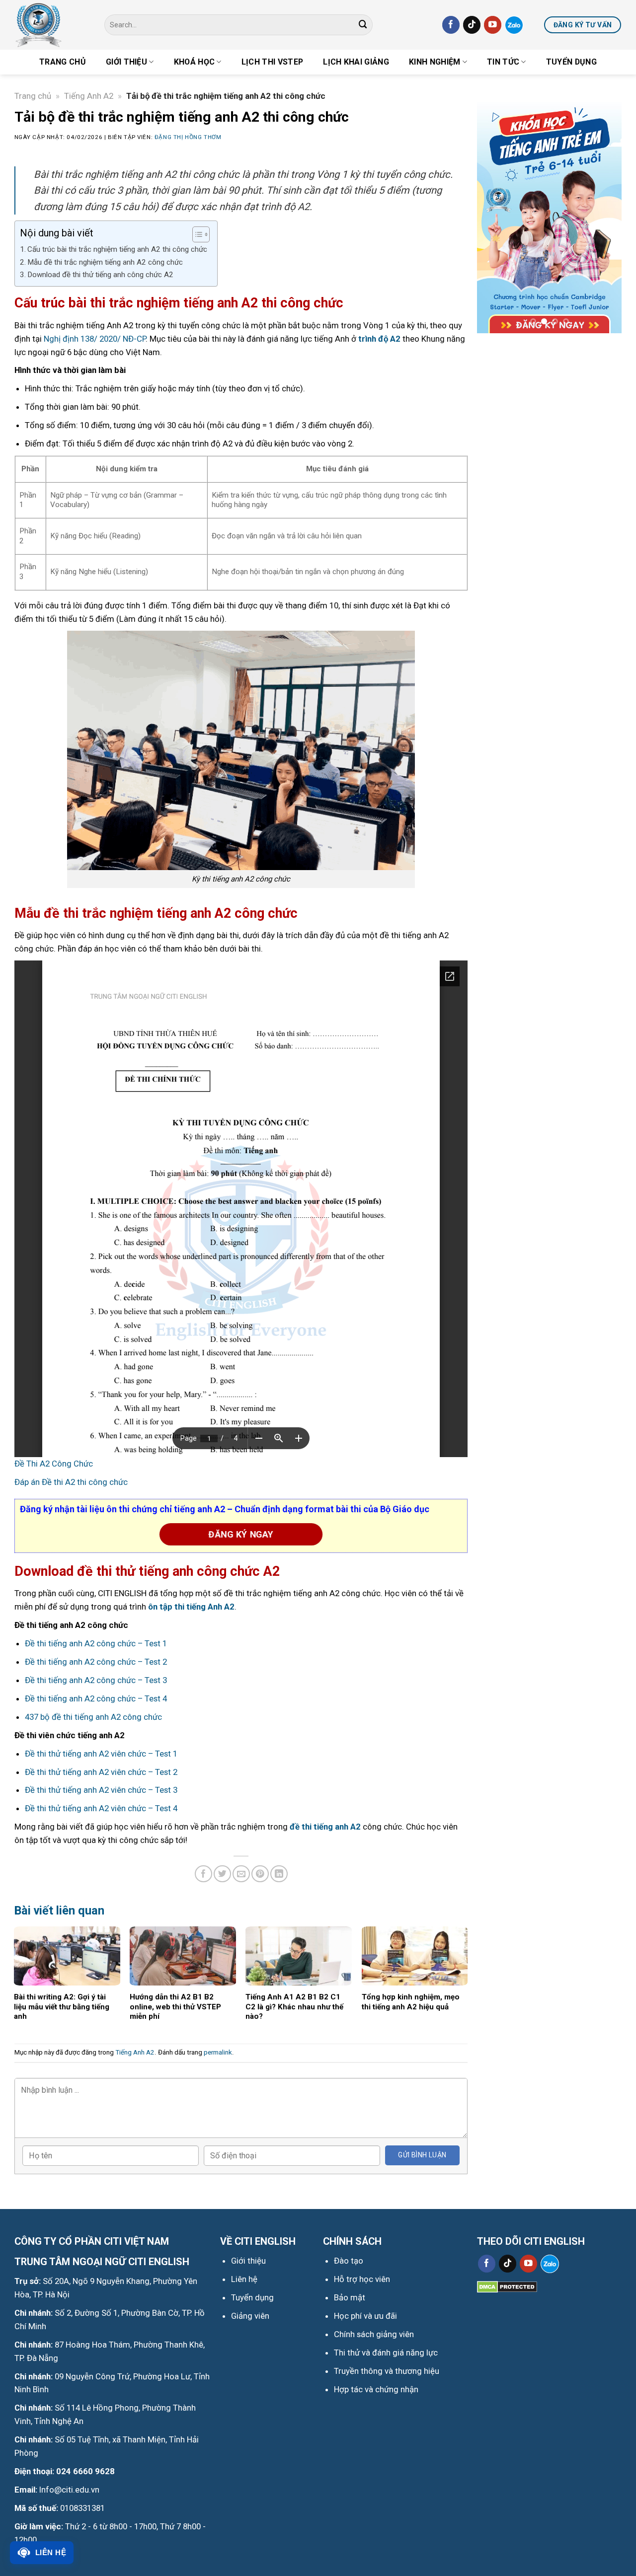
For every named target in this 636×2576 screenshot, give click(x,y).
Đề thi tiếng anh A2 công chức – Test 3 (96, 1680)
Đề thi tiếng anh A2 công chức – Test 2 (96, 1662)
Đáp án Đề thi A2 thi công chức (71, 1482)
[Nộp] (363, 25)
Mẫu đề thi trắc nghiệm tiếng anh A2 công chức (105, 262)
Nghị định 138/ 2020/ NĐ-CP (95, 339)
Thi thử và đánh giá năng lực (386, 2353)
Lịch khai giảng (356, 62)
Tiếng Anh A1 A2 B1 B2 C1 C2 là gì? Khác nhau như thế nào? (294, 2007)
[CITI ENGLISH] (52, 25)
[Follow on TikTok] (472, 25)
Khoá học (195, 62)
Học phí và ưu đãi (365, 2316)
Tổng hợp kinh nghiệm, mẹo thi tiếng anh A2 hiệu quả (411, 2002)
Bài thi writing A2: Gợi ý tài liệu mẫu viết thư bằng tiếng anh (62, 2007)
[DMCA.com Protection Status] (507, 2286)
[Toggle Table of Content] (196, 234)
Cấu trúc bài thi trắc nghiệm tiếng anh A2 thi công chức (117, 249)
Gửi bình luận (422, 2155)
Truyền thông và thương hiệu (387, 2371)
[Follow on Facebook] (451, 25)
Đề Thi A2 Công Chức (54, 1464)
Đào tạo (349, 2261)
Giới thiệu (126, 62)
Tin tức (503, 62)
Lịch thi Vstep (272, 62)
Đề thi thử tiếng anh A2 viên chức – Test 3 (101, 1790)
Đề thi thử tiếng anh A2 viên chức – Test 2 (101, 1772)
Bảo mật (350, 2297)
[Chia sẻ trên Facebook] (203, 1874)
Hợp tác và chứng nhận (376, 2389)
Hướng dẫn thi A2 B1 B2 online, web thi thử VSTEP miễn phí (175, 2007)
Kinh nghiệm (435, 62)
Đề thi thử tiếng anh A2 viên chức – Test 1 (101, 1754)
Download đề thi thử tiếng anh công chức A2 (100, 275)
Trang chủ (63, 62)
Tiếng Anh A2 (89, 96)
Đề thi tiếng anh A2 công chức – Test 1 (96, 1643)
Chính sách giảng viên (374, 2334)
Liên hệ (51, 2552)
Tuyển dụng (571, 62)
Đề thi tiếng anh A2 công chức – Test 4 (96, 1698)
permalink (218, 2052)
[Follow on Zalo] (514, 25)
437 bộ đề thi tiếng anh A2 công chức (93, 1717)
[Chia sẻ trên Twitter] (222, 1874)
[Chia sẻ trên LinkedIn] (279, 1874)
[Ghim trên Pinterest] (260, 1874)
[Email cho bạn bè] (241, 1874)
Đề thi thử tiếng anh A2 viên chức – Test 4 (101, 1808)
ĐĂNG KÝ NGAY (241, 1534)
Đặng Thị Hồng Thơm (188, 137)
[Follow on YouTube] (493, 25)
